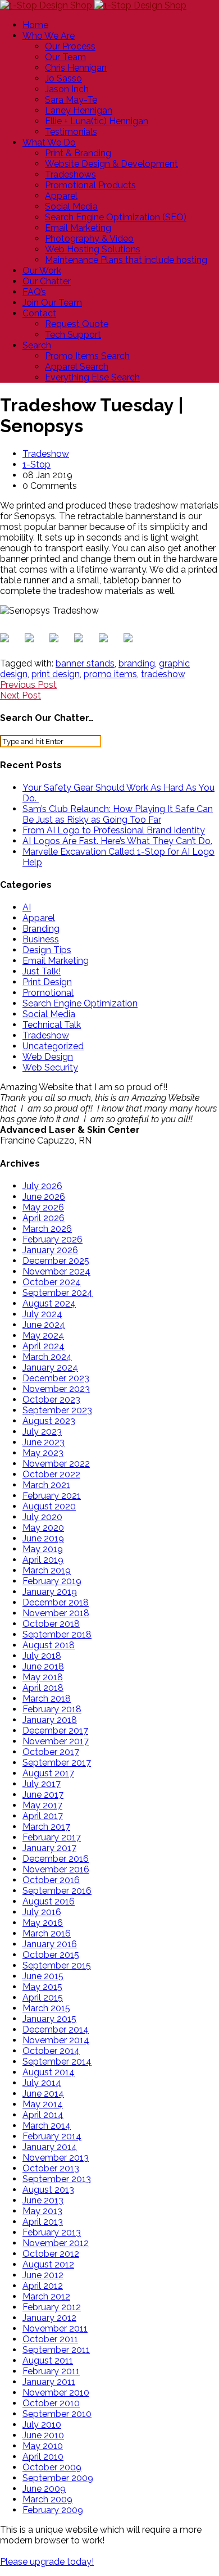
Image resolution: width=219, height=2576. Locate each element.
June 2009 (44, 2489)
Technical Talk (52, 1025)
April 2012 (43, 2286)
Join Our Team (52, 303)
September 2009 (58, 2478)
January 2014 (50, 2147)
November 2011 (55, 2328)
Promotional (48, 993)
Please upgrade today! (47, 2562)
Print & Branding (78, 153)
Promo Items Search (87, 356)
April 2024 (44, 1346)
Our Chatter (47, 281)
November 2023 (56, 1389)
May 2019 (43, 1549)
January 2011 (49, 2382)
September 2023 (57, 1410)
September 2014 (57, 2062)
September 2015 (57, 1965)
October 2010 (51, 2403)
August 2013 (48, 2190)
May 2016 (43, 1923)
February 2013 (52, 2232)
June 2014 (43, 2094)
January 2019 (50, 1592)
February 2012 (52, 2307)
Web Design (48, 1057)
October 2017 (51, 1752)
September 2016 (57, 1891)
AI (27, 907)
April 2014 (43, 2115)
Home (35, 25)
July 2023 (42, 1432)
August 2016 (49, 1901)
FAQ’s (34, 292)
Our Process (70, 46)
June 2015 (43, 1976)
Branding (41, 929)
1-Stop (36, 464)
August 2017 (48, 1773)
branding (137, 663)
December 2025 (56, 1261)
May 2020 (43, 1528)
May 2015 (42, 1987)
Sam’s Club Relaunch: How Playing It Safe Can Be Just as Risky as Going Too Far (118, 814)
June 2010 (43, 2435)
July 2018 (42, 1656)
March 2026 (47, 1229)
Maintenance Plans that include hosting (126, 260)
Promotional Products (90, 185)
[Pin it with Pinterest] (81, 640)
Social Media (71, 207)
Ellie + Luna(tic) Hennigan (97, 121)
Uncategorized (53, 1046)
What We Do (49, 142)
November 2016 (56, 1869)
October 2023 (51, 1400)
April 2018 (43, 1688)
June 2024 (44, 1325)
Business (41, 939)
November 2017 (56, 1741)
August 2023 (49, 1421)
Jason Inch (67, 89)
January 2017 (49, 1848)
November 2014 (56, 2040)
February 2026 (53, 1239)
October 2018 (51, 1624)
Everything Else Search (92, 377)
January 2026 (50, 1250)
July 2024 (42, 1314)
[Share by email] (130, 640)
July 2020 (42, 1517)
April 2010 (43, 2457)
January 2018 (50, 1720)
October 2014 (51, 2051)
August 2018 (49, 1645)
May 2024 (43, 1335)
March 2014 (47, 2126)
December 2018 (56, 1602)
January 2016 (50, 1944)
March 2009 (47, 2499)
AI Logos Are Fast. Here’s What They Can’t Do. (117, 841)
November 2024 (56, 1271)
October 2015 (51, 1955)
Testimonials (71, 132)
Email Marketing (78, 228)
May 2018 (43, 1677)
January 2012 (49, 2318)
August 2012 (48, 2264)
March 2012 (46, 2296)
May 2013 (42, 2211)
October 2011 (50, 2339)
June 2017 (43, 1795)
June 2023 (44, 1442)
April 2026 (44, 1218)
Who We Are (49, 36)
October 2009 (52, 2467)
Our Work (42, 271)
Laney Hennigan (79, 110)
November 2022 (56, 1464)
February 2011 (51, 2371)
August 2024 (49, 1303)
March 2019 (47, 1570)
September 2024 (58, 1293)
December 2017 (55, 1731)
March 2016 (47, 1933)
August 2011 (48, 2360)
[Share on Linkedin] (106, 640)
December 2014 (56, 2029)
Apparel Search (77, 367)
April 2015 (43, 1997)
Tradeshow (46, 454)
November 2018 (56, 1613)
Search (37, 345)
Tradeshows (70, 174)
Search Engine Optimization (80, 1003)
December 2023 (56, 1378)
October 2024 (52, 1282)
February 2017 (52, 1837)
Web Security (50, 1067)
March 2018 (47, 1699)
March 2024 (47, 1357)
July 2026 (42, 1186)
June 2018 (43, 1666)
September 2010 (57, 2414)
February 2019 (52, 1581)
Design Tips (47, 950)
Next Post (20, 695)
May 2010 (43, 2446)
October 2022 (51, 1474)
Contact (39, 313)
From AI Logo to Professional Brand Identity (114, 830)
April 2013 (43, 2222)
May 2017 (42, 1805)
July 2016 (42, 1912)
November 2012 (56, 2243)
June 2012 (43, 2275)
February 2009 (53, 2510)
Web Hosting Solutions (93, 249)
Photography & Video (89, 239)
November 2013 (56, 2158)
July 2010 (42, 2425)
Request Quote (77, 324)
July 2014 (42, 2083)
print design (56, 674)
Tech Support (73, 335)
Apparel (61, 196)
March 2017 (46, 1827)
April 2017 (43, 1816)
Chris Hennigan (76, 68)
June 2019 (43, 1538)
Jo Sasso (63, 78)
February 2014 (52, 2136)
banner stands (85, 663)
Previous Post (28, 685)
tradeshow (163, 674)
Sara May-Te (71, 100)
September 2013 (57, 2179)
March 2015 (46, 2008)
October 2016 (51, 1880)
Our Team (65, 57)
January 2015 (49, 2019)
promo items (110, 674)
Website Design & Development (111, 164)
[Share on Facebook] (7, 640)
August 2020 (49, 1506)
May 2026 (43, 1207)
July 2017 (42, 1784)
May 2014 (43, 2104)
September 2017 (57, 1763)
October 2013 (51, 2168)
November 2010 (56, 2393)
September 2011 (56, 2350)
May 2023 (43, 1453)
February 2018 (52, 1709)
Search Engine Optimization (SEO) (116, 217)
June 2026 (44, 1197)
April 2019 (43, 1560)
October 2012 (51, 2254)
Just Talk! (42, 971)
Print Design (47, 982)
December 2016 (56, 1859)
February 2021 (52, 1496)
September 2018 (57, 1634)
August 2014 (49, 2072)
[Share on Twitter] (31, 640)
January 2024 (50, 1368)
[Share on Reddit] (56, 640)
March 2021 (46, 1485)
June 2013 (43, 2200)
